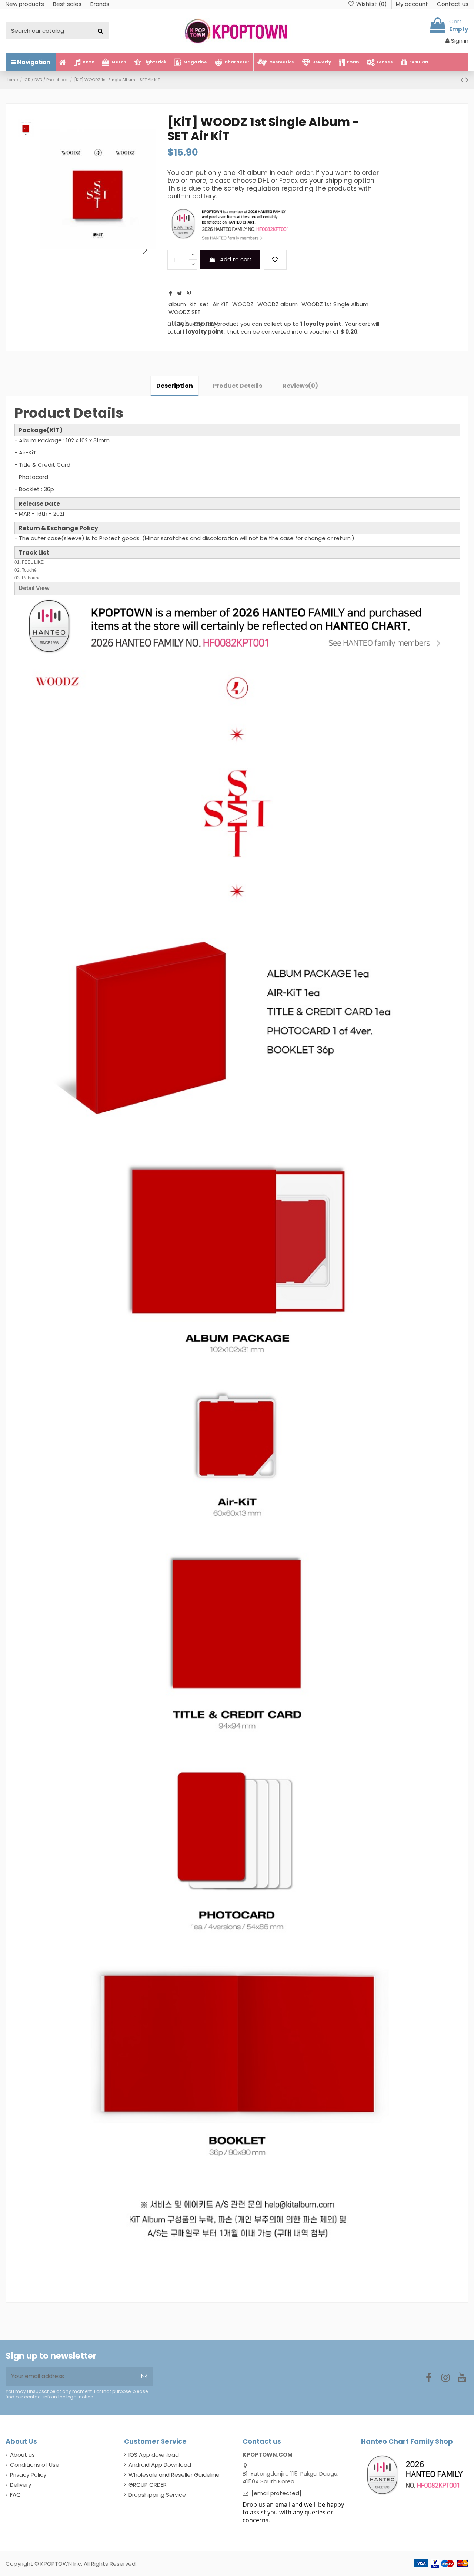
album (177, 304)
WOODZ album (278, 304)
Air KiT (221, 304)
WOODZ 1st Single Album (335, 304)
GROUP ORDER (148, 2485)
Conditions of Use (35, 2465)
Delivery (21, 2485)
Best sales (68, 4)
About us (22, 2455)
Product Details (238, 386)
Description (175, 386)
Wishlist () (372, 4)
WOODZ (243, 304)
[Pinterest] (189, 293)
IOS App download (154, 2455)
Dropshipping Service (157, 2495)
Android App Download (160, 2465)
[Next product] (467, 80)
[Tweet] (180, 293)
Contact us (453, 4)
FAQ (15, 2495)
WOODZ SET (185, 312)
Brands (100, 4)
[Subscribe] (144, 2376)
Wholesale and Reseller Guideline (174, 2475)
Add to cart (236, 259)
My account (413, 4)
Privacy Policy (28, 2475)
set (204, 304)
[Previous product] (463, 80)
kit (193, 304)
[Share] (171, 293)
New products (26, 4)
